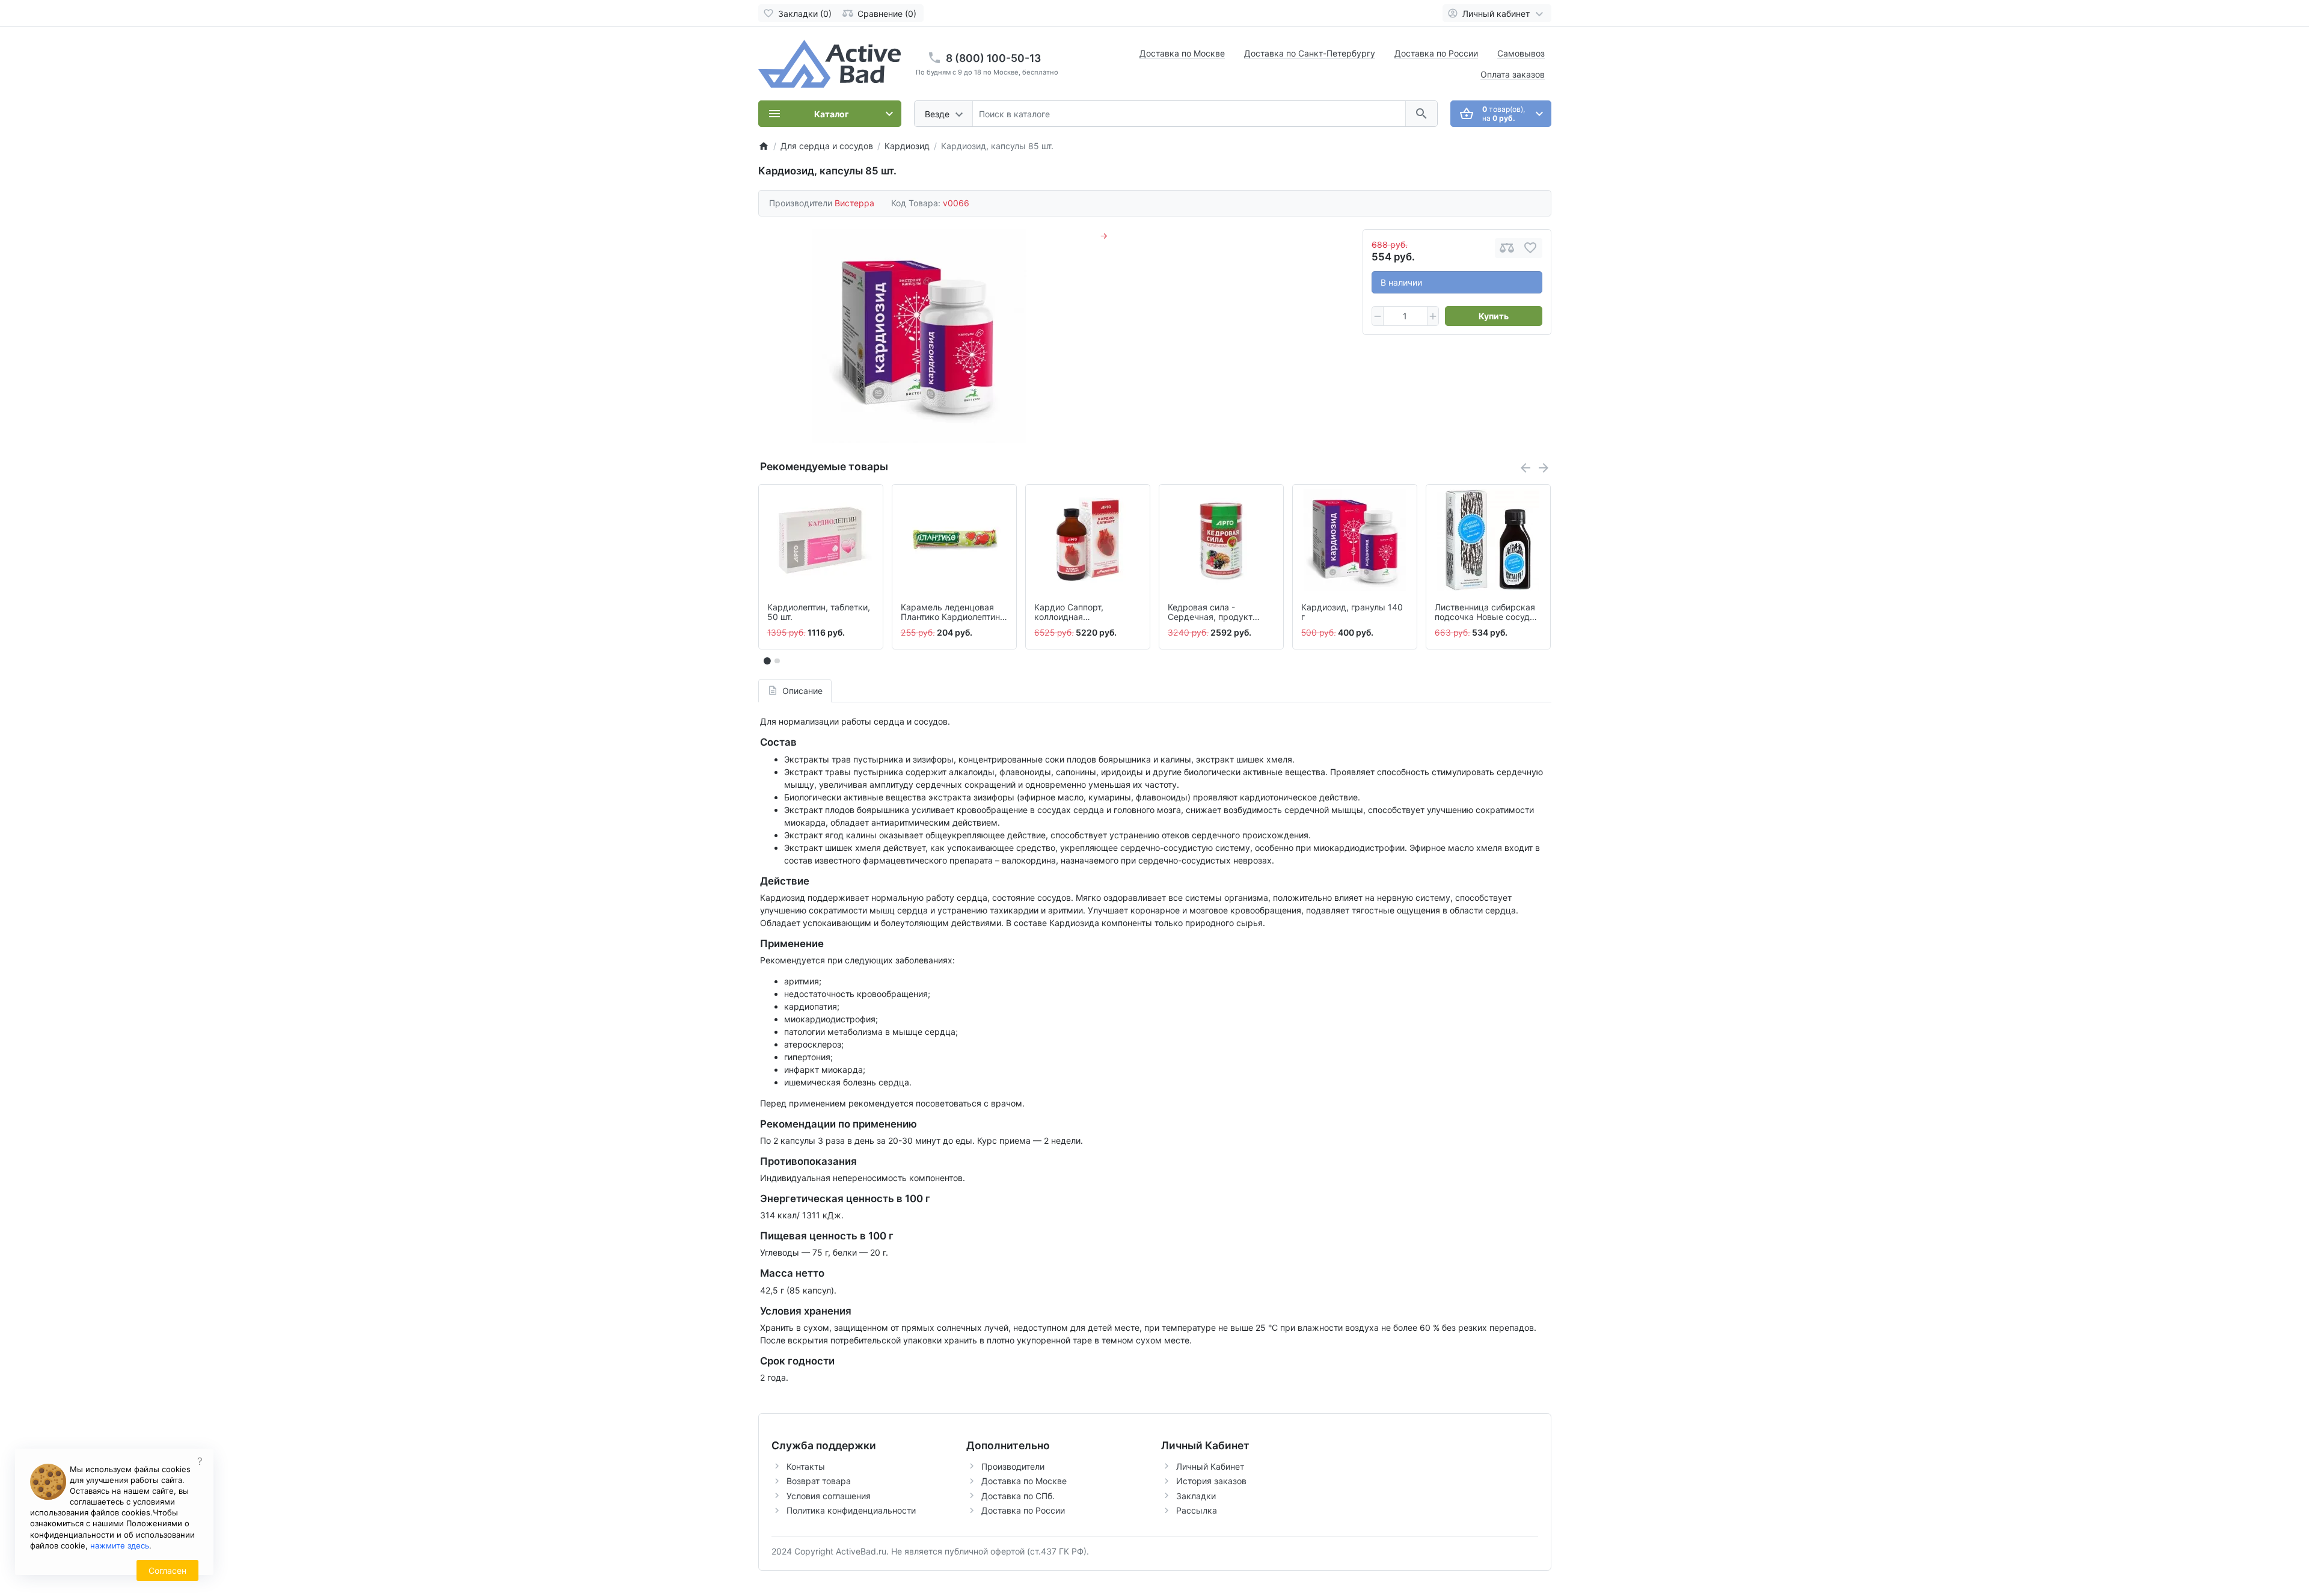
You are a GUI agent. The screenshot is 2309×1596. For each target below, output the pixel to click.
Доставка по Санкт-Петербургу (1310, 53)
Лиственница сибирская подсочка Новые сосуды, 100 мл (1487, 613)
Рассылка (1197, 1510)
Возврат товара (819, 1481)
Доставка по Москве (1182, 53)
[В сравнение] (1507, 248)
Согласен (167, 1570)
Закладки (1196, 1496)
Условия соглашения (829, 1496)
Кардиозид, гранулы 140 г (1352, 612)
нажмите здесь (120, 1545)
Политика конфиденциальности (851, 1510)
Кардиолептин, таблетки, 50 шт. (819, 612)
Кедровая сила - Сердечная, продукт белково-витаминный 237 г (1220, 613)
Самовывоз (1521, 53)
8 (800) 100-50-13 (993, 58)
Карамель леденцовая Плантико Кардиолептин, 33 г (952, 613)
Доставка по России (1436, 53)
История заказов (1211, 1481)
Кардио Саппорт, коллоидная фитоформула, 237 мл (1079, 613)
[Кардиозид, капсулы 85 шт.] (919, 336)
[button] (777, 661)
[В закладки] (1530, 248)
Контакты (806, 1466)
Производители (1013, 1466)
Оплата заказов (1513, 74)
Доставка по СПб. (1018, 1496)
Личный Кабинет (1210, 1466)
